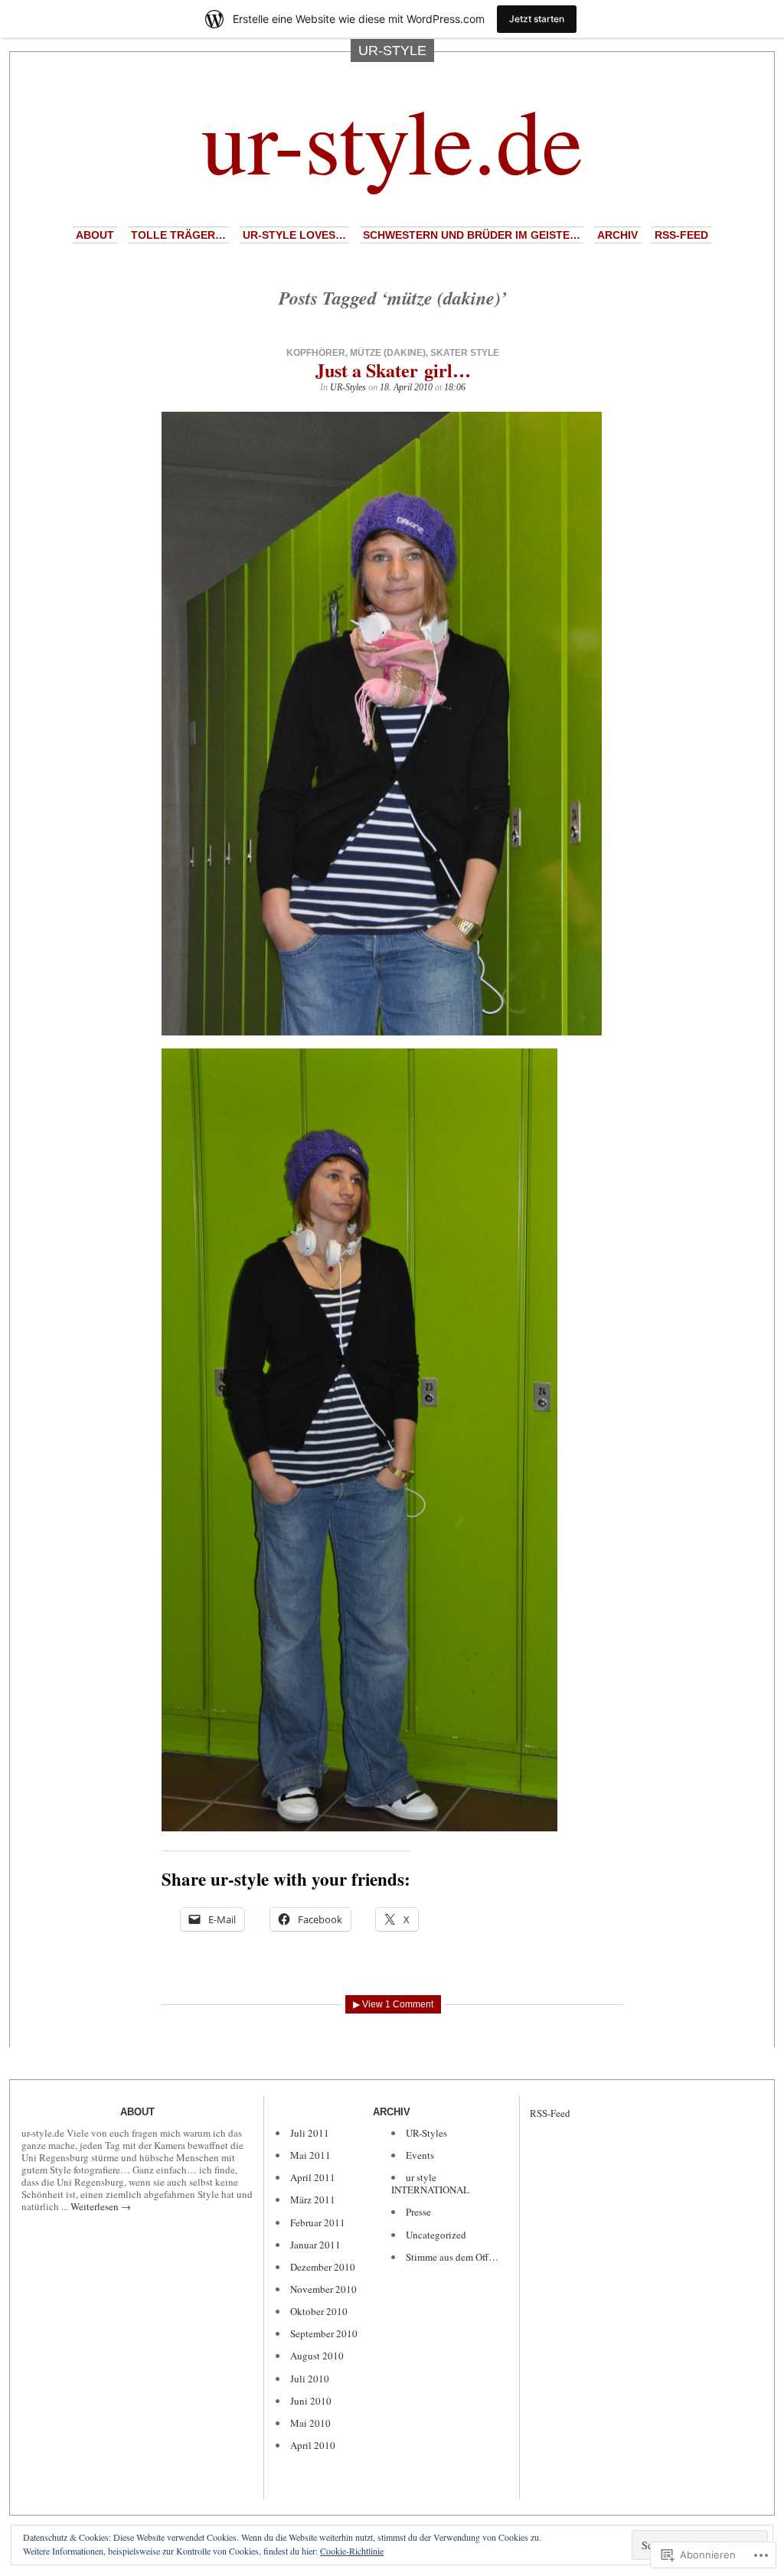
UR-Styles (348, 387)
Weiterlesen (101, 2206)
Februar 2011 (318, 2222)
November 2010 (323, 2289)
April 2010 (313, 2445)
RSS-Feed (681, 235)
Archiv (617, 235)
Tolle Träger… (178, 235)
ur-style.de (392, 139)
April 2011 (313, 2177)
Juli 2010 (310, 2379)
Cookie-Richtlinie (352, 2551)
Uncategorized (436, 2235)
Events (420, 2155)
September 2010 (324, 2333)
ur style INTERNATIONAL (430, 2183)
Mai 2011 (310, 2155)
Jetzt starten (537, 19)
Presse (418, 2212)
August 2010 (317, 2356)
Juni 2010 (311, 2401)
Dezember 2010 (323, 2267)
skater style (465, 353)
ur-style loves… (294, 235)
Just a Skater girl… (393, 370)
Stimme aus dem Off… (452, 2257)
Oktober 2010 (319, 2311)
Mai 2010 (310, 2423)
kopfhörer (316, 353)
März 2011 (313, 2199)
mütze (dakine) (388, 353)
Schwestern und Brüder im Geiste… (472, 235)
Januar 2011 (315, 2245)
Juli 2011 (310, 2133)
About (95, 235)
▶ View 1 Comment (393, 2004)
